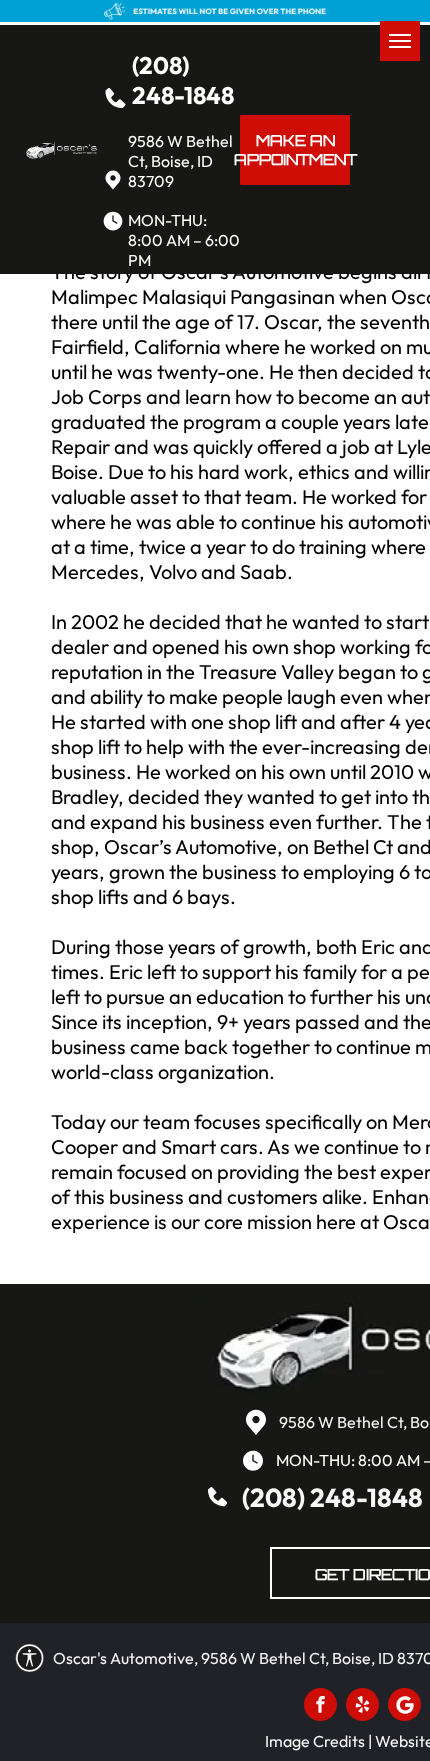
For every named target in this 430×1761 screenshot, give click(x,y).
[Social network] (404, 1707)
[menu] (400, 41)
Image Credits (315, 1741)
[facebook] (320, 1707)
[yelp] (362, 1707)
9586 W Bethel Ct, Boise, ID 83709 (180, 161)
